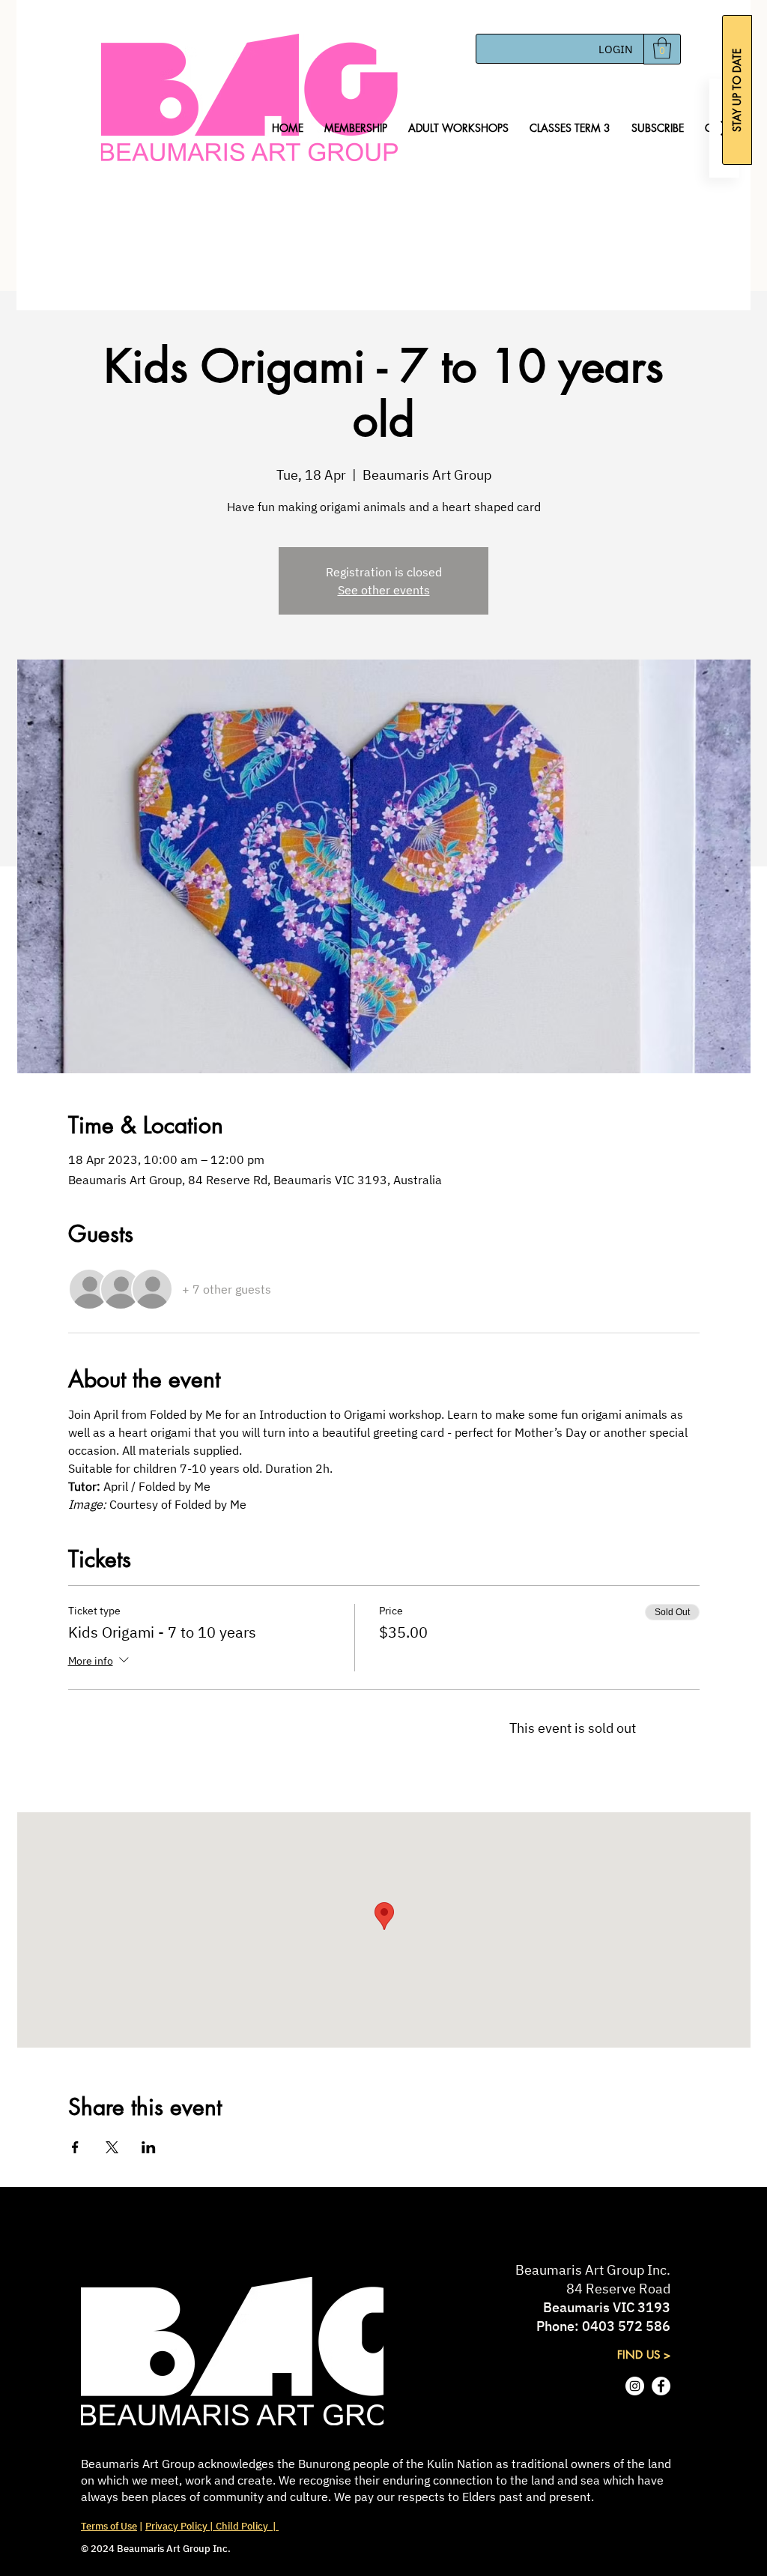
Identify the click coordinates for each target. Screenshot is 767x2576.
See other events (384, 590)
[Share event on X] (112, 2147)
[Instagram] (635, 2386)
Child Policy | (246, 2526)
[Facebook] (661, 2386)
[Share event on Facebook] (75, 2147)
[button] (662, 48)
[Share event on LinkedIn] (149, 2147)
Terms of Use (109, 2526)
